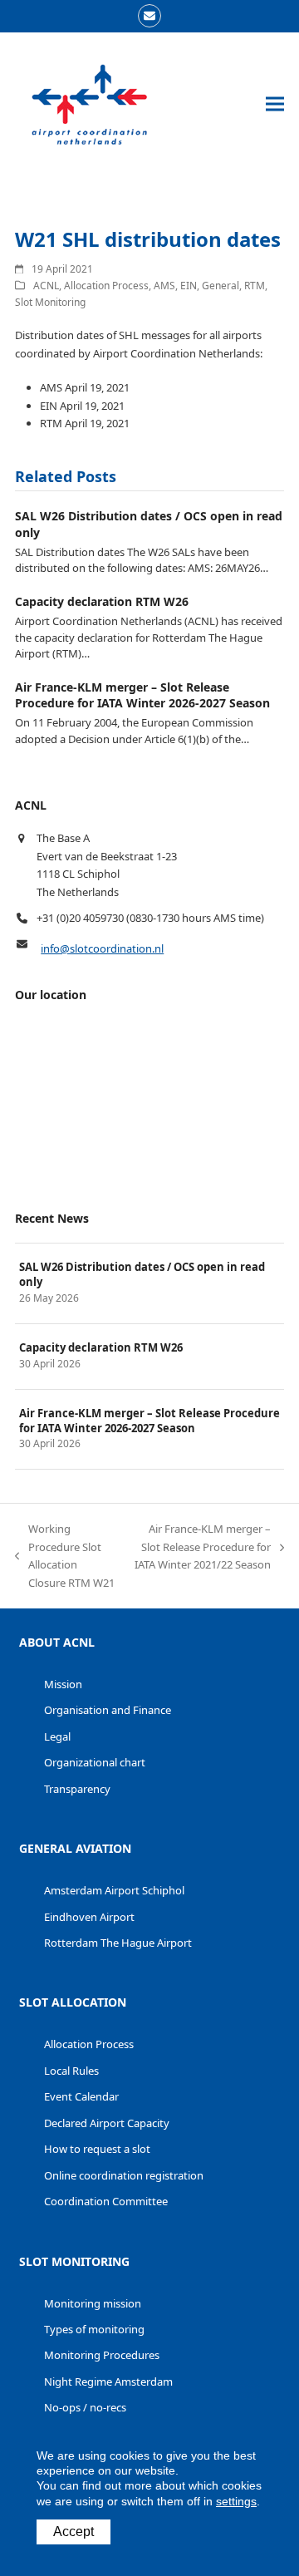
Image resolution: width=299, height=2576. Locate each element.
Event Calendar (81, 2096)
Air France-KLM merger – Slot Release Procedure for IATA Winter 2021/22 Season (202, 1547)
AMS (164, 286)
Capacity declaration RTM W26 (102, 601)
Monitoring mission (93, 2303)
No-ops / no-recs (85, 2407)
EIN (189, 286)
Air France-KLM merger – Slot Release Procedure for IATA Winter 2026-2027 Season (142, 695)
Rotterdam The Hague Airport (118, 1943)
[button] (275, 104)
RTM (255, 286)
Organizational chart (95, 1762)
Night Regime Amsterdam (108, 2381)
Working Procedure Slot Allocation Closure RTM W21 (65, 1555)
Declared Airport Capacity (107, 2123)
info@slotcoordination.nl (102, 948)
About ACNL (57, 1642)
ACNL (46, 286)
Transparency (77, 1789)
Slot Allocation (73, 2002)
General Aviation (75, 1848)
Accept (74, 2532)
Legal (57, 1736)
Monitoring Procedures (102, 2355)
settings (236, 2501)
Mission (63, 1684)
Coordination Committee (106, 2201)
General (221, 286)
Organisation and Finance (108, 1710)
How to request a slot (97, 2149)
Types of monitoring (94, 2329)
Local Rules (71, 2071)
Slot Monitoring (50, 302)
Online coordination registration (124, 2175)
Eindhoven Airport (89, 1917)
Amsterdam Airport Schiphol (114, 1890)
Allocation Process (106, 286)
